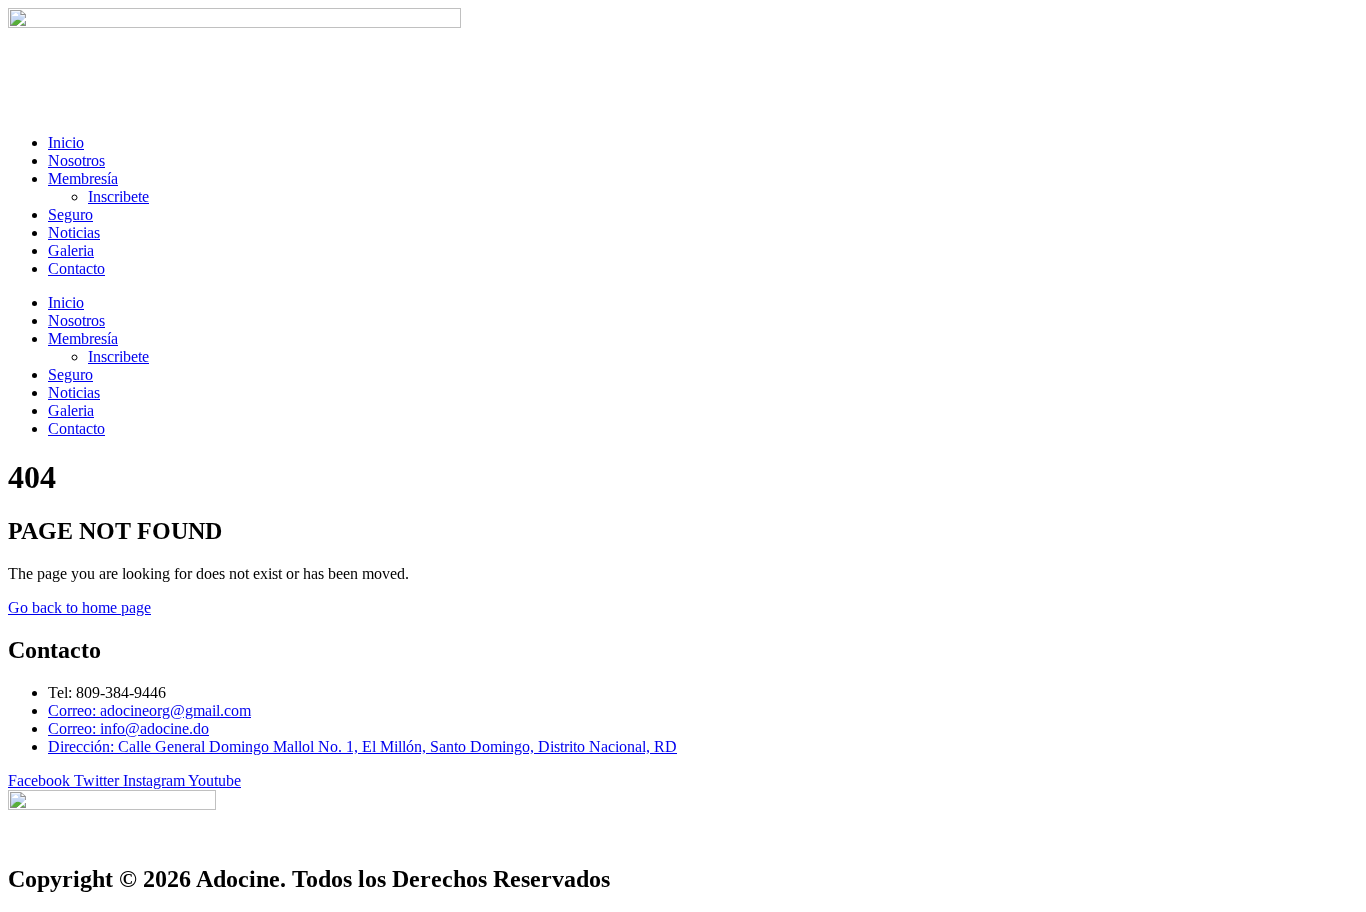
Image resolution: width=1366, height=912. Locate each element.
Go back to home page (79, 607)
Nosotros (76, 160)
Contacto (76, 268)
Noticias (74, 232)
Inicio (66, 142)
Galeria (71, 250)
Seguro (70, 214)
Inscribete (118, 196)
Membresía (83, 178)
